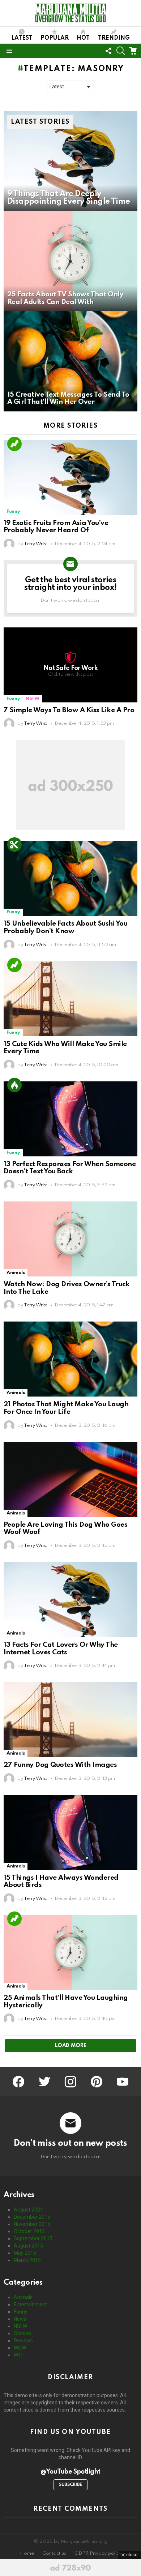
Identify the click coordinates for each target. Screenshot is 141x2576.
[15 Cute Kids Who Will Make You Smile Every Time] (70, 999)
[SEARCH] (121, 51)
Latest (22, 38)
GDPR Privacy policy (98, 2553)
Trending (114, 38)
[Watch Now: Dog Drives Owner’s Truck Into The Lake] (70, 1239)
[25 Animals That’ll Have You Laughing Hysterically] (70, 1953)
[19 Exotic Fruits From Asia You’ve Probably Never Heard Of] (70, 478)
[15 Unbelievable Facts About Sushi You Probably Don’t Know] (70, 878)
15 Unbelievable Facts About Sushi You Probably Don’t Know (65, 927)
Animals (16, 1273)
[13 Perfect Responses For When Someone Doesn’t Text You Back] (70, 1119)
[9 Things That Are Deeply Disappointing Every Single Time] (70, 161)
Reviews (23, 2341)
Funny (13, 511)
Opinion (22, 2333)
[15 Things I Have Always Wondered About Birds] (70, 1832)
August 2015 (28, 2246)
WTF (19, 2355)
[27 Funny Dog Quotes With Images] (70, 1720)
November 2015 (32, 2224)
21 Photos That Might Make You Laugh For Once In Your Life (66, 1408)
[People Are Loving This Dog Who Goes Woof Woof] (70, 1479)
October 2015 (29, 2231)
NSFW (33, 699)
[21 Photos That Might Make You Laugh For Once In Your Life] (70, 1359)
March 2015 (27, 2260)
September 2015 (33, 2238)
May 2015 (25, 2253)
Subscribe (70, 2485)
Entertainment (30, 2304)
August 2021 (28, 2210)
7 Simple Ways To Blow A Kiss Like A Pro (69, 710)
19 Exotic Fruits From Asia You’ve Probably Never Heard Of (56, 527)
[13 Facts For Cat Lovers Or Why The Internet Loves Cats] (70, 1600)
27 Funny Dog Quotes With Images (60, 1765)
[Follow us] (108, 51)
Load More (71, 2046)
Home (27, 2553)
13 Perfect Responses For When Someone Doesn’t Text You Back (70, 1168)
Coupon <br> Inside (14, 844)
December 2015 (32, 2217)
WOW (20, 2348)
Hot (83, 38)
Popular (55, 38)
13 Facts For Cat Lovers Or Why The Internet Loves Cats (61, 1649)
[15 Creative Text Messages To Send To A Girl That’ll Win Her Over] (70, 361)
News (20, 2319)
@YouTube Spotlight (70, 2472)
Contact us (54, 2553)
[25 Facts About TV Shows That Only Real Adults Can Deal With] (70, 261)
